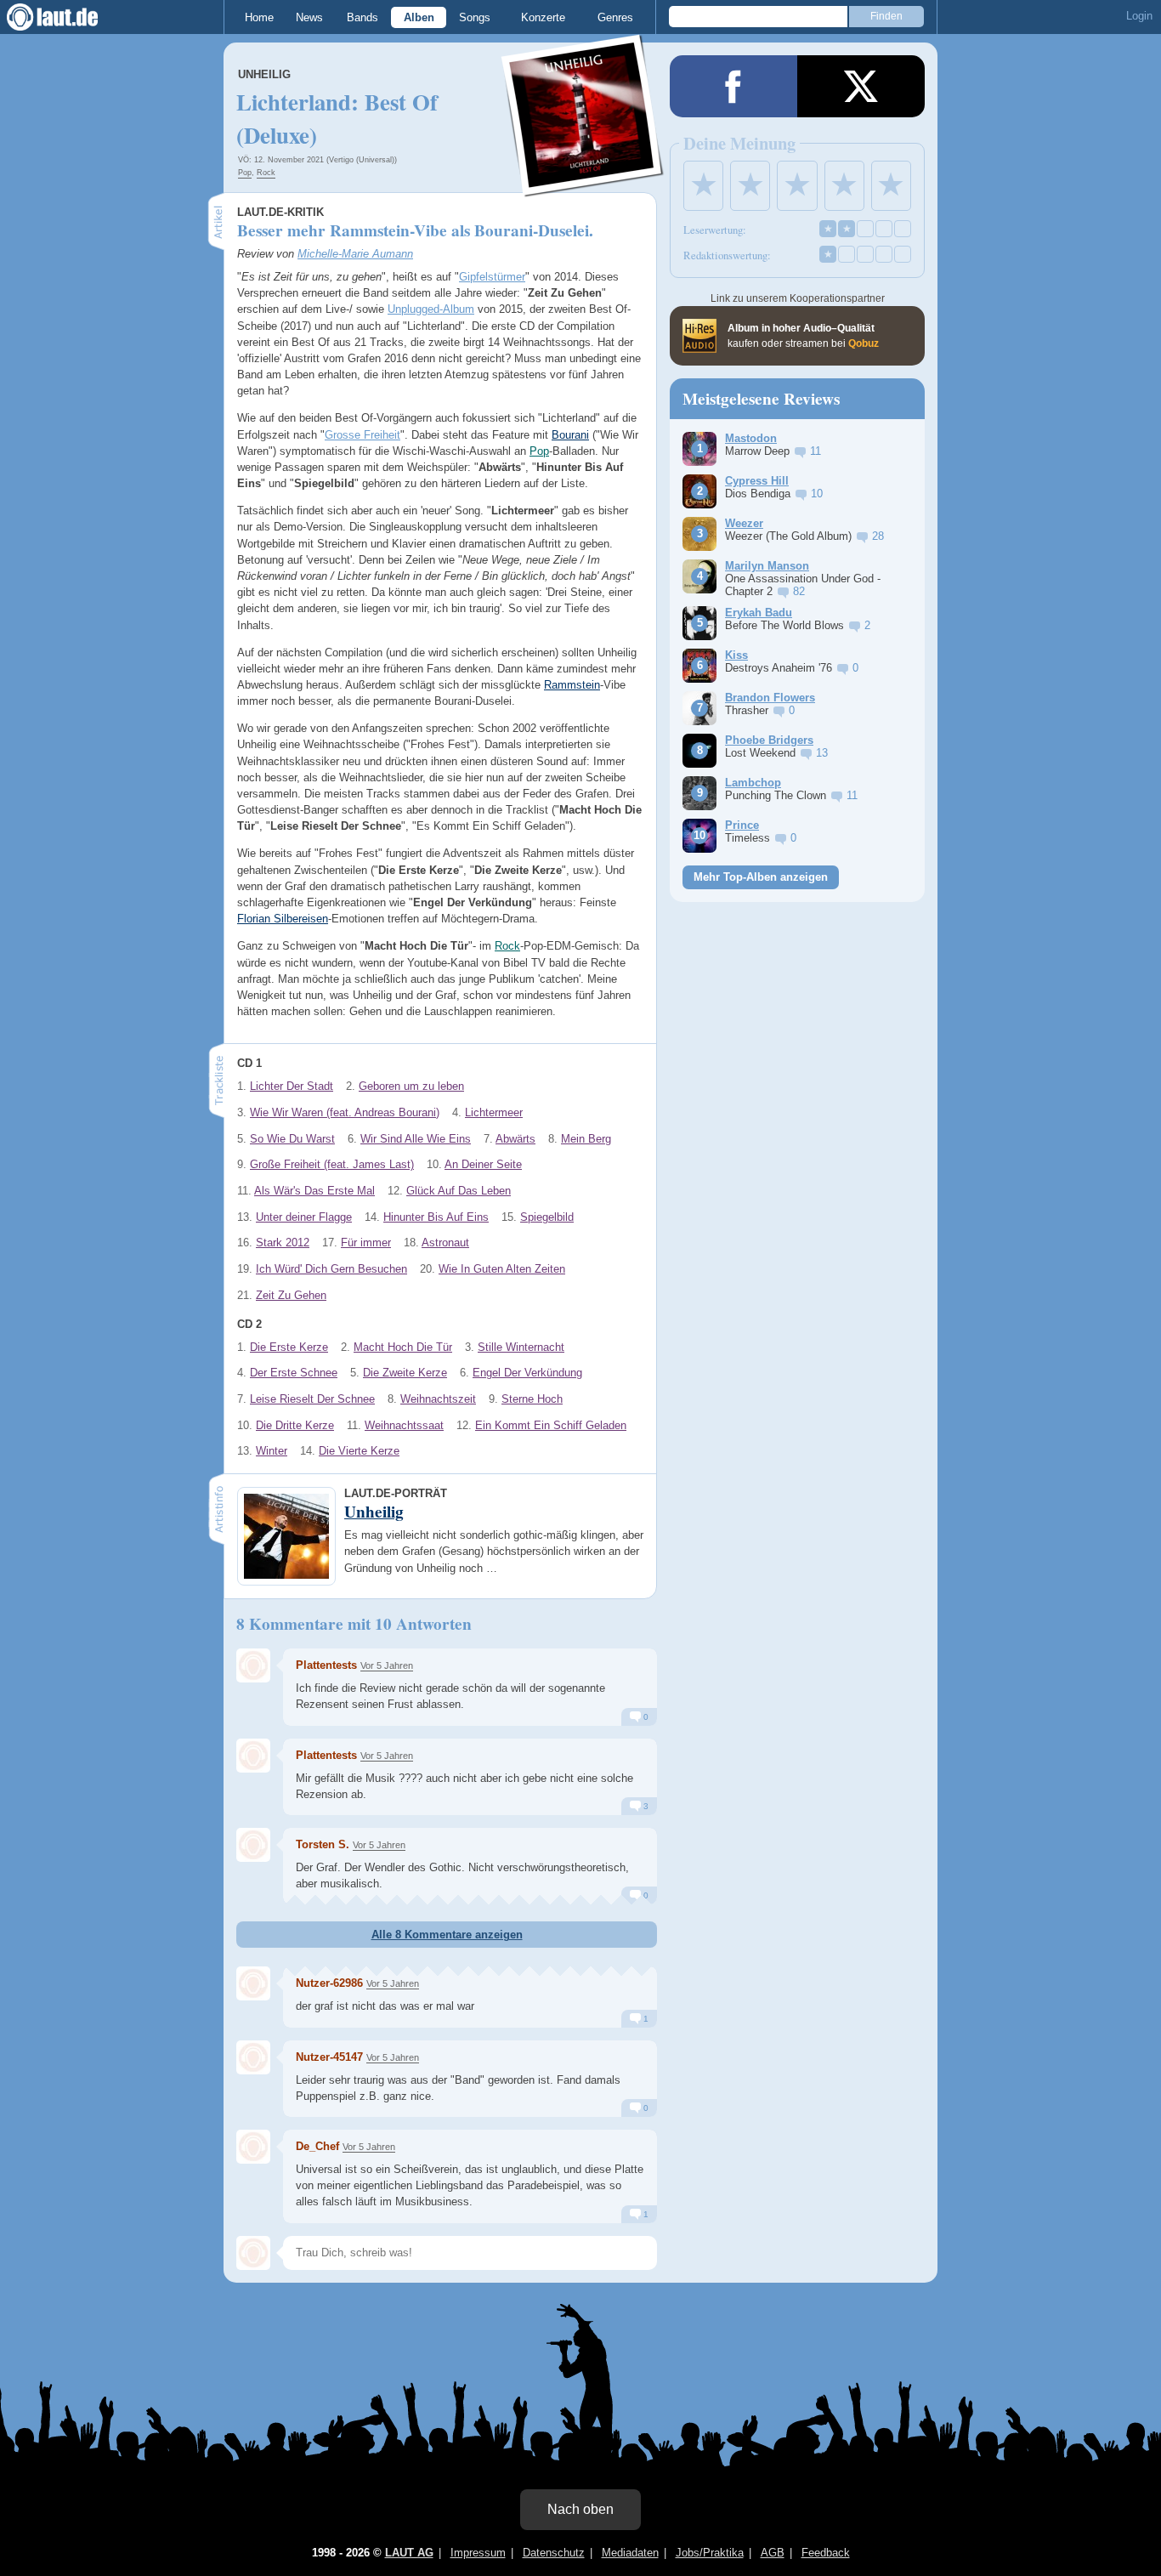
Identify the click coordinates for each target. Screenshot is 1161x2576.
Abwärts (515, 1139)
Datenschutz (554, 2553)
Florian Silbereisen (283, 919)
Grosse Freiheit (362, 435)
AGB (773, 2553)
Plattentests (326, 1665)
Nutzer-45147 (329, 2057)
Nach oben (580, 2509)
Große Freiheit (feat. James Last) (332, 1164)
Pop (245, 173)
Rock (266, 173)
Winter (272, 1451)
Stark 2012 (283, 1243)
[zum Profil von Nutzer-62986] (253, 1983)
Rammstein (572, 685)
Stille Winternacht (521, 1347)
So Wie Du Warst (292, 1139)
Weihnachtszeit (438, 1399)
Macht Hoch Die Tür (403, 1347)
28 (878, 536)
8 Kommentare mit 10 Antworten (354, 1624)
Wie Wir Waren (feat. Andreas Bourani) (345, 1112)
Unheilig (264, 74)
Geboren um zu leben (411, 1086)
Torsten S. (323, 1844)
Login (1139, 16)
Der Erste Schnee (294, 1373)
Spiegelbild (547, 1217)
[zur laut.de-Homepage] (68, 17)
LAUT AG (409, 2553)
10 (817, 494)
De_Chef (317, 2146)
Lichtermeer (494, 1112)
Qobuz (864, 343)
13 (822, 753)
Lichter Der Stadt (292, 1086)
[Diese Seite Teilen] (733, 86)
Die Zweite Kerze (405, 1373)
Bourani (570, 435)
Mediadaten (630, 2553)
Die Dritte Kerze (295, 1425)
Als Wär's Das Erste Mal (314, 1191)
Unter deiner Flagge (304, 1217)
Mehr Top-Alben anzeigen (761, 877)
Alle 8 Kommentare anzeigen (447, 1935)
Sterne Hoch (532, 1399)
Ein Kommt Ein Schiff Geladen (551, 1425)
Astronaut (445, 1243)
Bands (362, 17)
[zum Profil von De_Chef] (253, 2147)
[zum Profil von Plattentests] (253, 1665)
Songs (475, 17)
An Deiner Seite (483, 1164)
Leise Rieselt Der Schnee (312, 1399)
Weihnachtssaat (404, 1425)
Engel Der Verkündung (527, 1373)
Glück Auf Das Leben (459, 1191)
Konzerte (543, 17)
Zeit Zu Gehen (291, 1295)
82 (799, 591)
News (309, 17)
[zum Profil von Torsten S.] (253, 1845)
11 (816, 451)
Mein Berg (586, 1139)
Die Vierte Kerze (359, 1451)
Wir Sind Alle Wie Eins (416, 1139)
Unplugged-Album (431, 309)
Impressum (478, 2553)
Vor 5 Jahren (387, 1665)
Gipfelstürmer (492, 277)
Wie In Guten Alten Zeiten (502, 1269)
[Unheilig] (583, 186)
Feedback (826, 2553)
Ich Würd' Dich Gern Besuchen (331, 1269)
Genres (615, 17)
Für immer (366, 1243)
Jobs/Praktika (710, 2553)
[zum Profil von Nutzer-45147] (253, 2057)
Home (259, 17)
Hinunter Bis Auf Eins (436, 1217)
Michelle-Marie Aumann (355, 254)
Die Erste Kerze (289, 1347)
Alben (419, 17)
